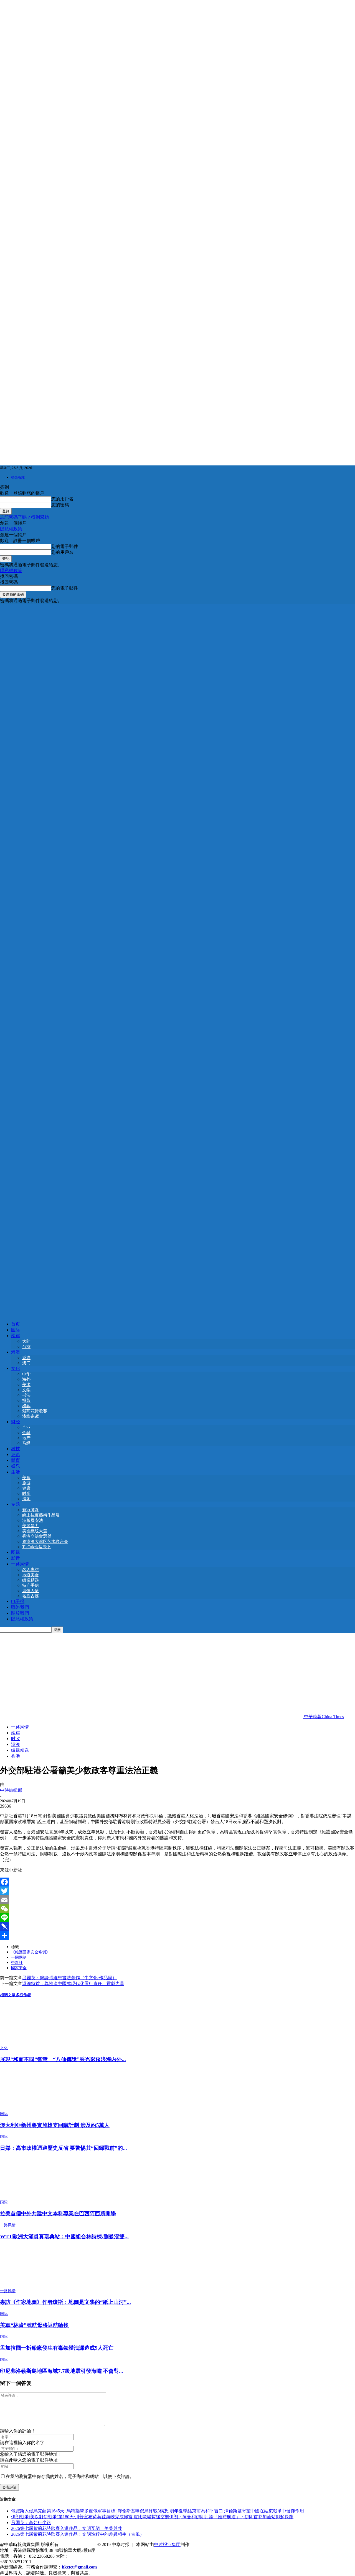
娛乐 (16, 1466)
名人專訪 (31, 1570)
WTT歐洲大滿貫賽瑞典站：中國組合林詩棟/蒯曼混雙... (64, 2237)
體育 (16, 1460)
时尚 (26, 1494)
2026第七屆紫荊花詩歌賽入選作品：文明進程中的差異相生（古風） (78, 2534)
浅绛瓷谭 (31, 1416)
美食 (26, 1478)
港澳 (16, 1352)
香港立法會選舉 (37, 1536)
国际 (16, 1330)
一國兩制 (19, 1957)
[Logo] (177, 958)
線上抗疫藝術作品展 (41, 1515)
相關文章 (8, 1995)
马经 (26, 1443)
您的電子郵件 (65, 546)
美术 (26, 1385)
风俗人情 (31, 1591)
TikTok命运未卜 (37, 1547)
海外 (26, 1379)
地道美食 (31, 1575)
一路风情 (20, 1564)
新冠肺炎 (31, 1510)
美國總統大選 (35, 1531)
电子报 (18, 1601)
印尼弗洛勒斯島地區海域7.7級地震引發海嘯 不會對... (62, 2371)
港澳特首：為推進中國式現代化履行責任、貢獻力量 (73, 1984)
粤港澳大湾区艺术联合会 (45, 1542)
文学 (26, 1390)
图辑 (16, 1552)
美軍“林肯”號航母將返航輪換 (34, 2325)
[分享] (177, 1935)
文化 (16, 1368)
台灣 (26, 1347)
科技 (16, 1449)
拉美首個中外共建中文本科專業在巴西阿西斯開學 (58, 2213)
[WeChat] (177, 1909)
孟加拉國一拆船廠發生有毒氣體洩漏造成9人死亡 (57, 2348)
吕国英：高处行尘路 (31, 2523)
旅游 (26, 1483)
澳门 (26, 1363)
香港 (26, 1358)
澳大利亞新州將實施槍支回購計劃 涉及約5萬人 (55, 2125)
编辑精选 (31, 1580)
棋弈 (26, 1406)
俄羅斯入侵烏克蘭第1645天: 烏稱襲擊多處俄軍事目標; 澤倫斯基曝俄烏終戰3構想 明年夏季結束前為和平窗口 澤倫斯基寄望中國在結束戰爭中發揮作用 (158, 2511)
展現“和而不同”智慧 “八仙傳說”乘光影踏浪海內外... (63, 2059)
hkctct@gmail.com (79, 2567)
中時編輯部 (11, 1790)
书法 (26, 1395)
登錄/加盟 (18, 478)
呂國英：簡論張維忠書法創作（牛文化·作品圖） (69, 1978)
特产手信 (31, 1585)
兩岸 (16, 1336)
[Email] (177, 1900)
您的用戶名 (62, 499)
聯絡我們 (20, 1607)
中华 (26, 1374)
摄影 (26, 1400)
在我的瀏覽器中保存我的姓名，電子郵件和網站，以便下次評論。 (70, 2476)
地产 (26, 1438)
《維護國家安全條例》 (31, 1952)
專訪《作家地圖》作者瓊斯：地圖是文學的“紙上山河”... (65, 2302)
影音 (16, 1558)
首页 (16, 1324)
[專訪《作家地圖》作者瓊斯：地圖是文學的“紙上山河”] (30, 2286)
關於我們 (20, 1613)
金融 (26, 1433)
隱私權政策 (11, 529)
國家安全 (19, 1968)
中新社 (17, 1963)
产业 (26, 1427)
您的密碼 (60, 505)
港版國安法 (33, 1520)
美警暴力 (31, 1526)
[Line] (177, 1918)
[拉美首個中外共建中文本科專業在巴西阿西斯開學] (30, 2197)
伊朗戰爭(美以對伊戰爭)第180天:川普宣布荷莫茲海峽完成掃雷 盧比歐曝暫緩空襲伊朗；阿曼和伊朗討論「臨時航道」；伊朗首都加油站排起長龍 (152, 2517)
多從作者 (23, 1995)
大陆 (26, 1341)
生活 (16, 1472)
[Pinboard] (177, 1926)
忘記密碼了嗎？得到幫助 (24, 517)
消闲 (26, 1499)
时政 (16, 1739)
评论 (16, 1454)
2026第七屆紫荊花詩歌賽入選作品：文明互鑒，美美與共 (67, 2528)
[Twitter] (177, 1891)
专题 (16, 1504)
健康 (26, 1488)
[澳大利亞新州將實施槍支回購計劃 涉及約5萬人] (30, 2108)
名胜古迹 (31, 1596)
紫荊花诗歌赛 (35, 1411)
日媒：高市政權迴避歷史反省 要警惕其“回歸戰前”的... (64, 2148)
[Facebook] (177, 1882)
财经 (16, 1422)
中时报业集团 (167, 2544)
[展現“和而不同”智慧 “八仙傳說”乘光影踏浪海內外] (30, 2043)
